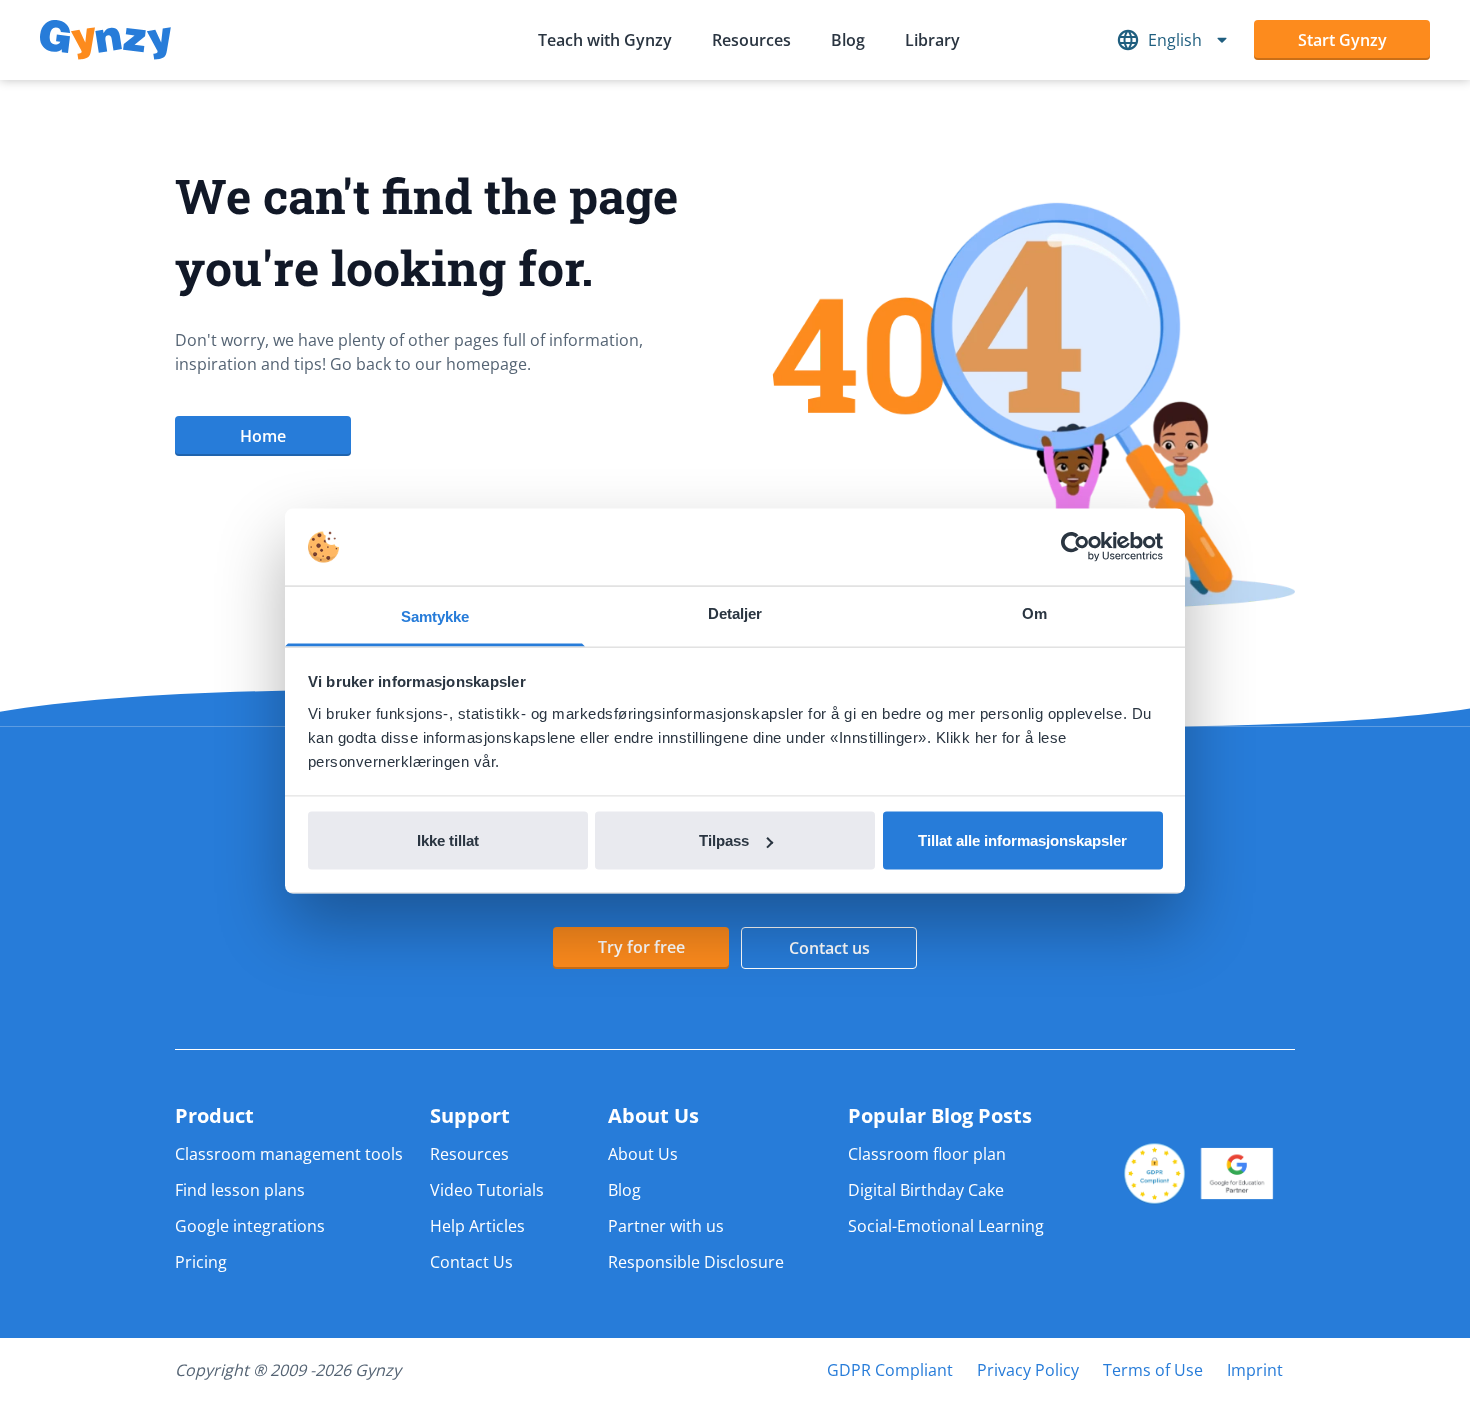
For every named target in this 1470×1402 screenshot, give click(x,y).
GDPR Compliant (890, 1370)
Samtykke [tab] (435, 615)
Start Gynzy (1342, 40)
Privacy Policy (1028, 1370)
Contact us (829, 948)
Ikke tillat (448, 840)
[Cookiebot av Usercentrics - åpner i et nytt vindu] (1075, 547)
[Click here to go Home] (105, 40)
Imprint (1255, 1370)
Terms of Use (1153, 1370)
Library (932, 40)
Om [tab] (1034, 612)
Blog (848, 40)
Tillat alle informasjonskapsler (1022, 840)
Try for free (641, 947)
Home (263, 436)
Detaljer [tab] (735, 612)
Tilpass (724, 840)
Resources (751, 40)
